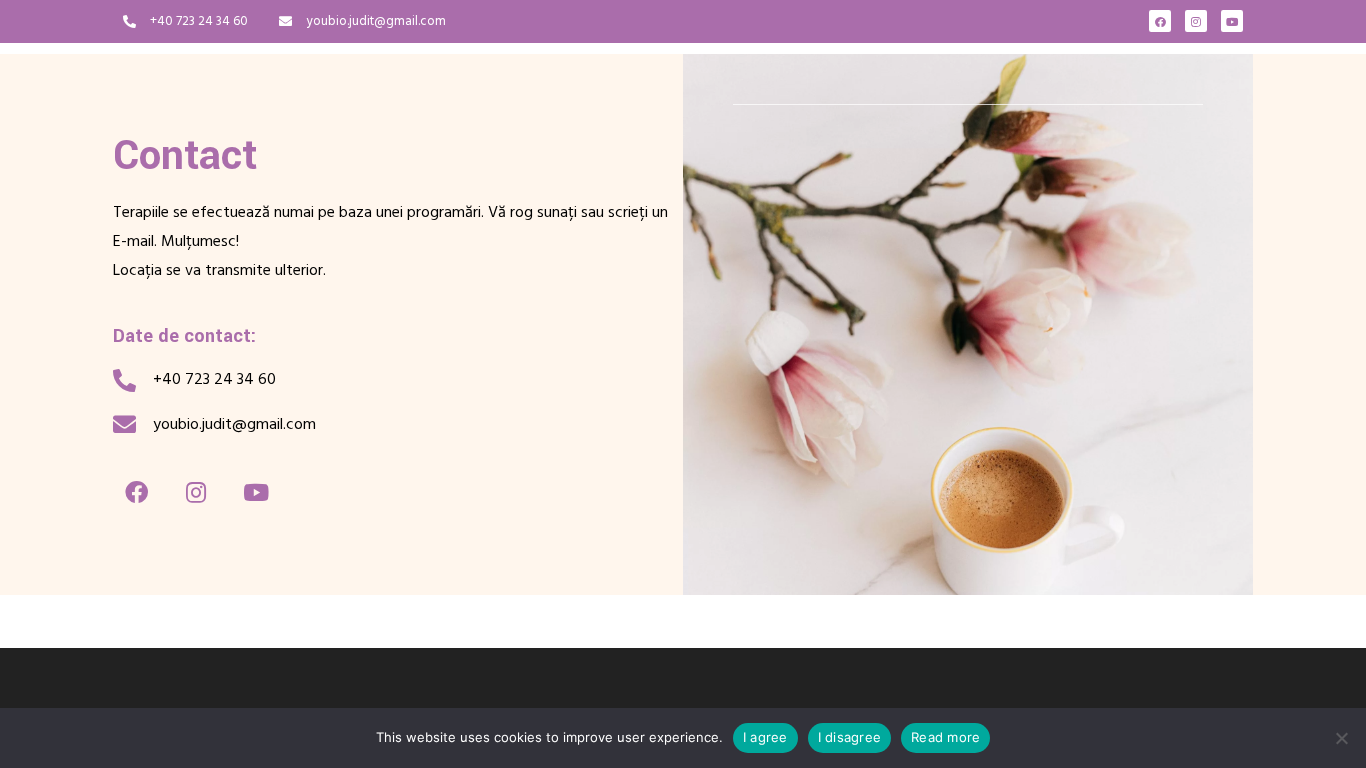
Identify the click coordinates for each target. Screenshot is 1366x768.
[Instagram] (1196, 21)
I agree (765, 737)
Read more (945, 737)
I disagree (850, 737)
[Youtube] (1232, 21)
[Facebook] (1160, 21)
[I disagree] (1341, 738)
